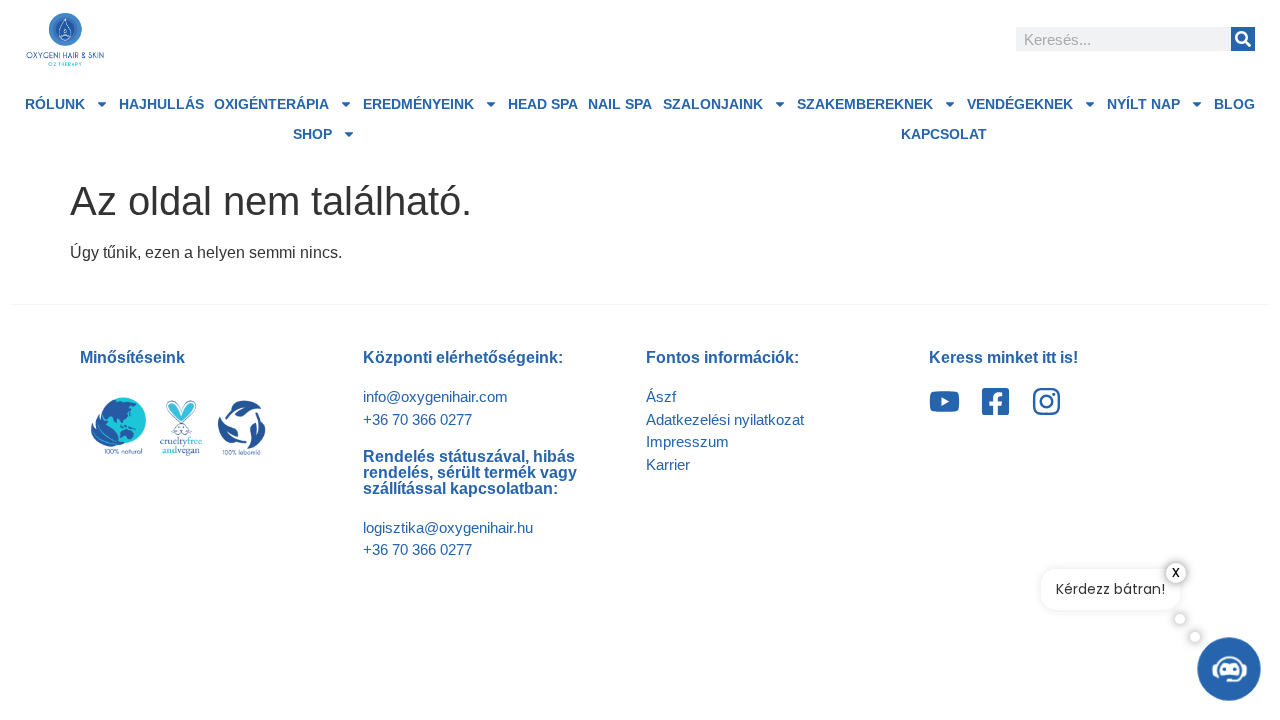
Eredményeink (418, 104)
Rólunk (55, 104)
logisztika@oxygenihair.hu (448, 527)
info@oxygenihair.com (435, 396)
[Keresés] (1243, 39)
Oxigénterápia (271, 104)
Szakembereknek (865, 104)
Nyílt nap (1143, 104)
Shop (312, 134)
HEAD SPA (543, 104)
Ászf (661, 396)
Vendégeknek (1020, 104)
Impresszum (687, 441)
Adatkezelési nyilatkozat (725, 419)
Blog (1234, 104)
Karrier (668, 464)
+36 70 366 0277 (417, 419)
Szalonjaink (713, 104)
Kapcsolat (944, 134)
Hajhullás (161, 104)
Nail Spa (620, 104)
